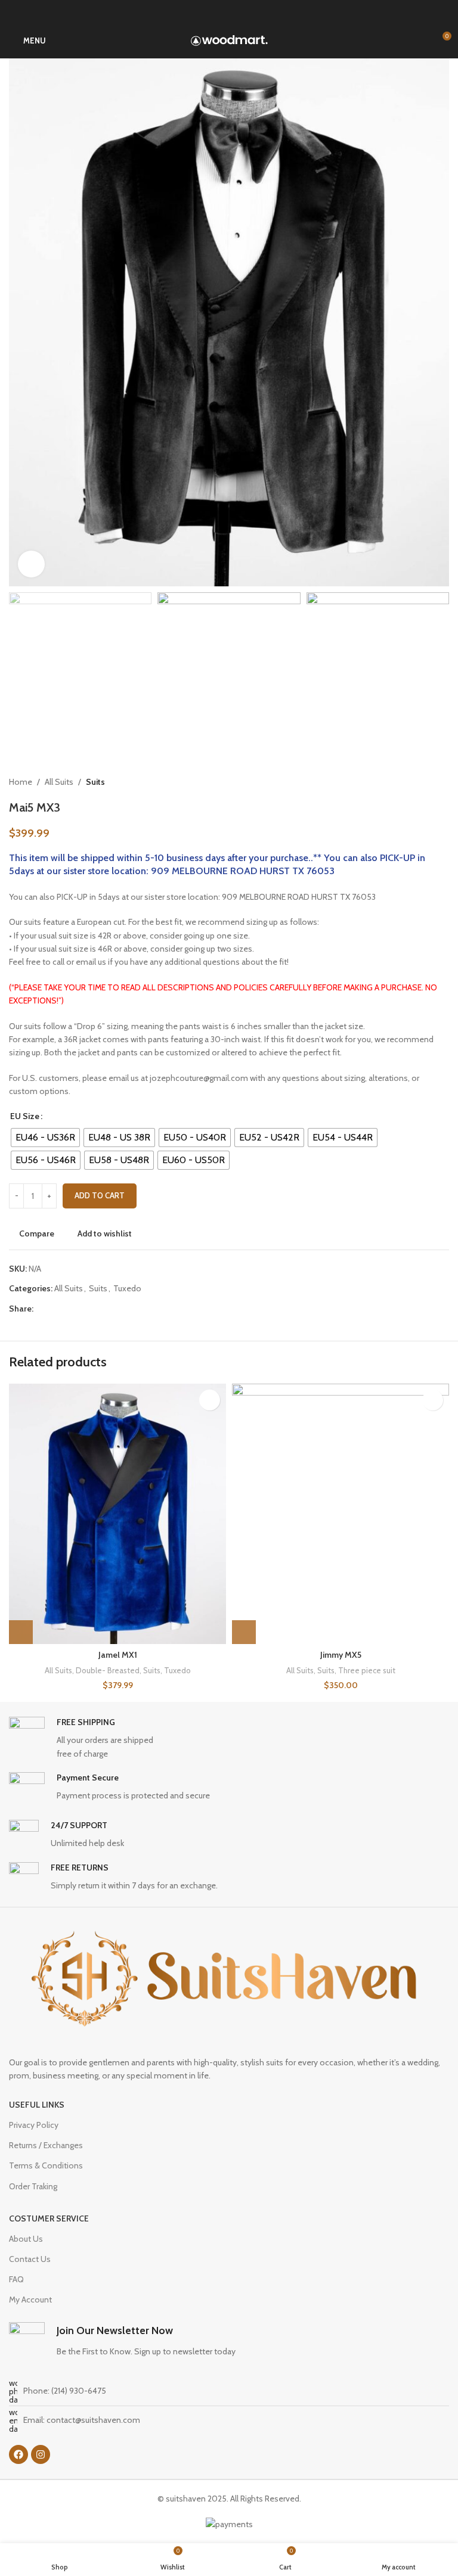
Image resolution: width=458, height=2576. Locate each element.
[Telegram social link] (95, 1309)
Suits (95, 782)
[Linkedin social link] (81, 1309)
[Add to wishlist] (210, 1400)
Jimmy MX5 (341, 1655)
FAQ (16, 2279)
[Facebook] (18, 2454)
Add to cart (100, 1195)
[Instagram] (41, 2454)
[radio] (45, 1138)
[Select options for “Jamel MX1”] (21, 1632)
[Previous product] (419, 782)
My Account (30, 2300)
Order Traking (33, 2186)
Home (21, 782)
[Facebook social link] (40, 1309)
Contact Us (30, 2259)
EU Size (25, 1116)
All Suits (59, 782)
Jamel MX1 (118, 1655)
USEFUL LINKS (37, 2105)
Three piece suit (367, 1670)
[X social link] (54, 1309)
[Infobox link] (229, 1738)
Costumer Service (49, 2218)
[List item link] (229, 2391)
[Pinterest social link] (68, 1309)
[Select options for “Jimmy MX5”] (244, 1632)
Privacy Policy (34, 2125)
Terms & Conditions (46, 2165)
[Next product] (443, 782)
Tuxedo (127, 1288)
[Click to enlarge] (31, 564)
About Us (26, 2239)
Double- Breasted (108, 1670)
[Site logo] (229, 39)
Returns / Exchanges (46, 2145)
